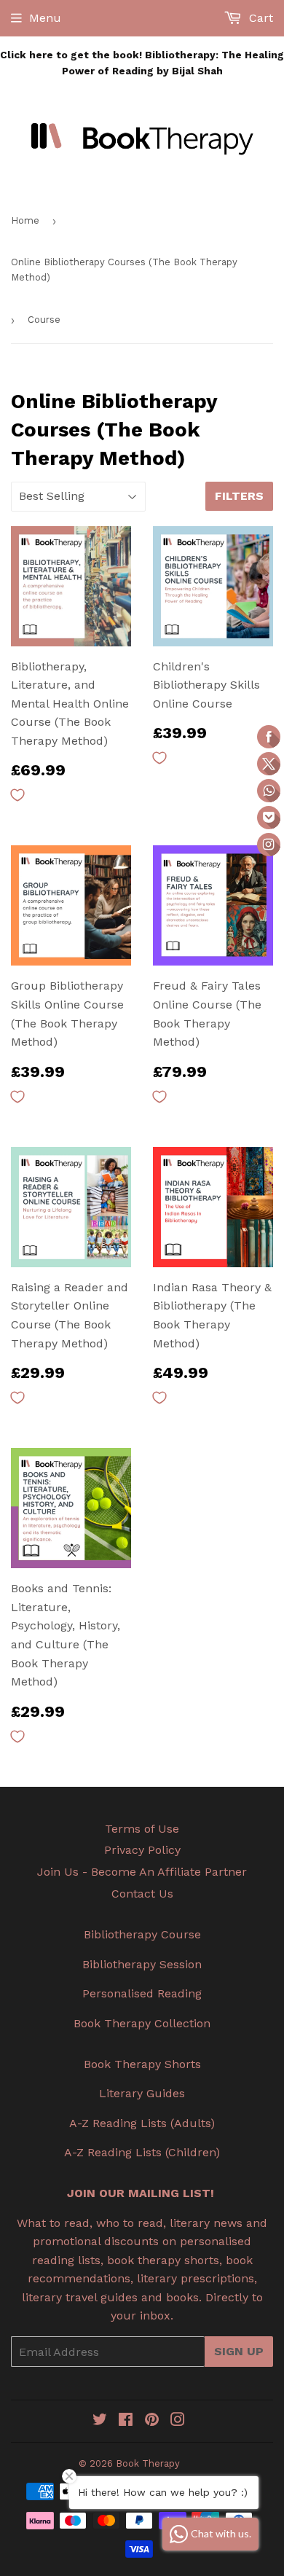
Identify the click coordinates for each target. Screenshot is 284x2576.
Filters (239, 496)
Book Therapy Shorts (142, 2064)
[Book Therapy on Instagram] (178, 2421)
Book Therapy (148, 2463)
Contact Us (142, 1894)
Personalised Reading (142, 1993)
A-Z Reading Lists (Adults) (142, 2123)
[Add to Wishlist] (17, 795)
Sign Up (239, 2351)
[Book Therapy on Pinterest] (152, 2421)
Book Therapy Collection (142, 2023)
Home (25, 220)
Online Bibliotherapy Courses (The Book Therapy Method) (124, 270)
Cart (259, 18)
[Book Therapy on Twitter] (100, 2421)
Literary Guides (142, 2093)
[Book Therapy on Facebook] (126, 2421)
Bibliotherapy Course (142, 1934)
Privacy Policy (142, 1850)
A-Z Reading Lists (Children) (142, 2152)
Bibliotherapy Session (142, 1964)
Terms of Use (142, 1829)
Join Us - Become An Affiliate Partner (142, 1872)
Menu (45, 18)
